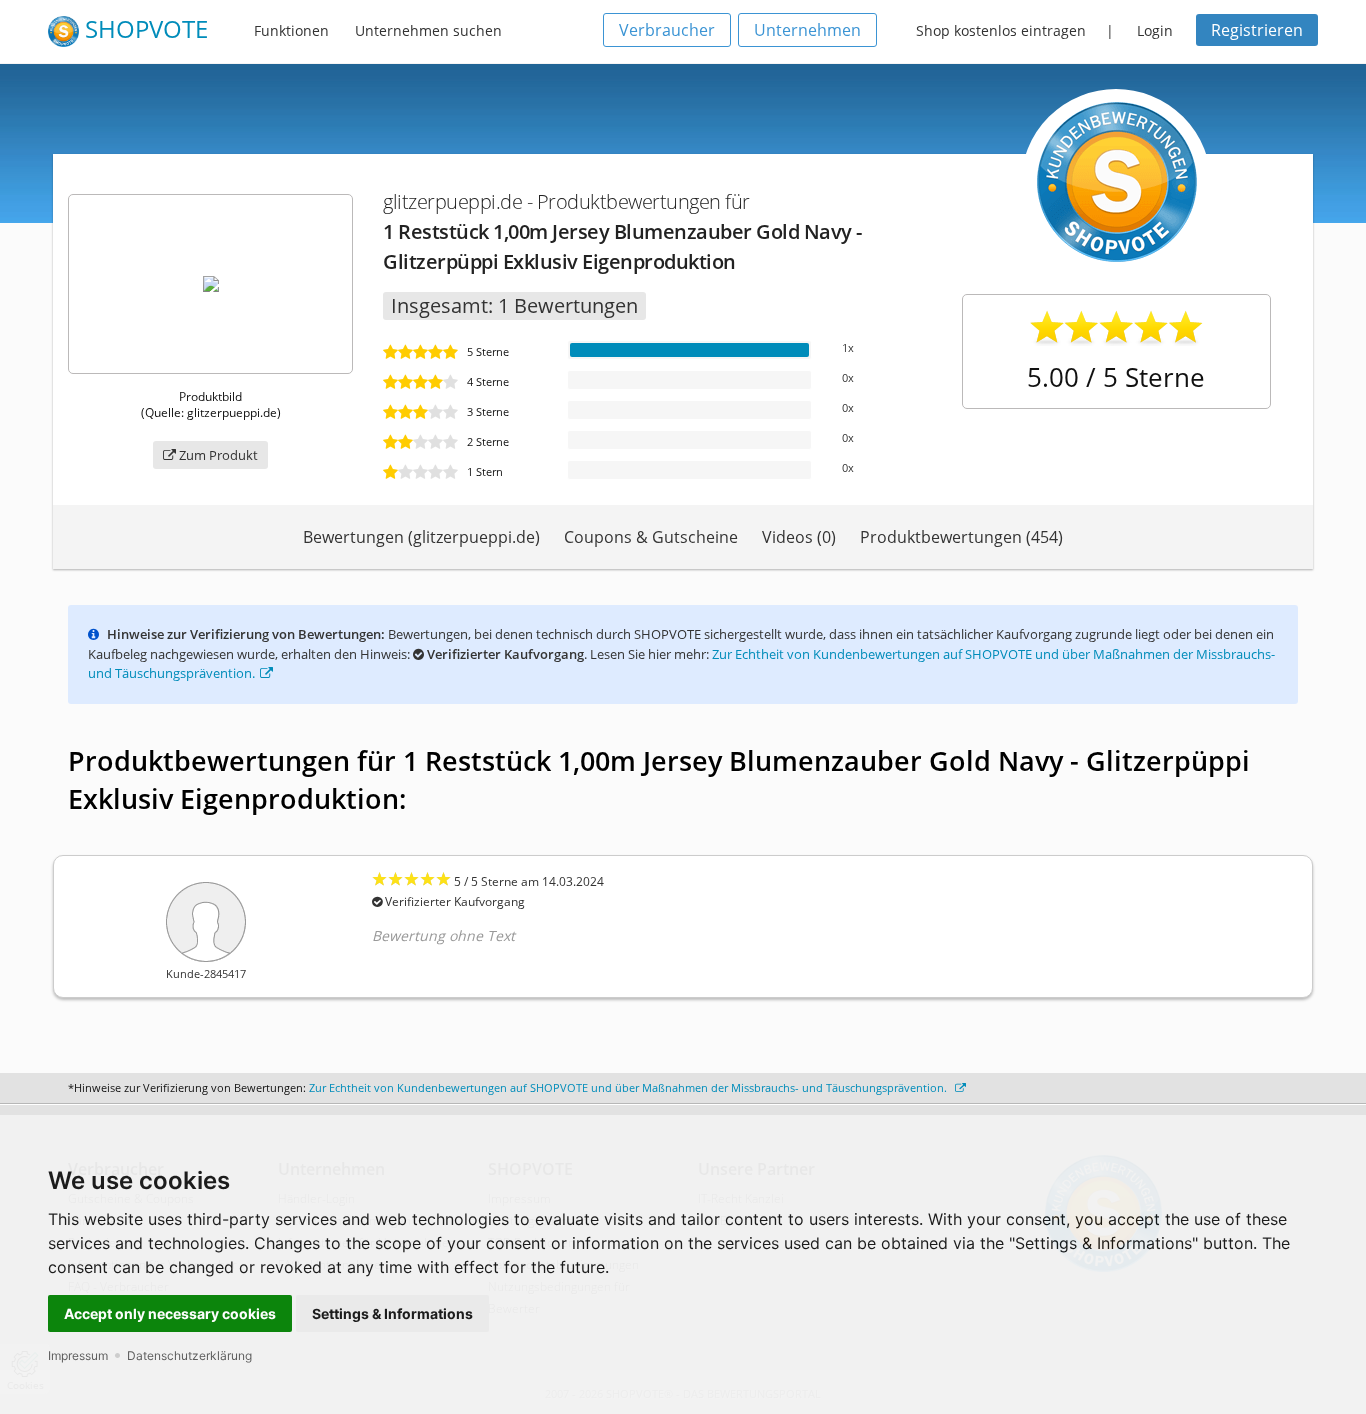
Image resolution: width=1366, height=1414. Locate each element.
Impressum (78, 1355)
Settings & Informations (392, 1313)
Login (1155, 30)
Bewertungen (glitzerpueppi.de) (421, 537)
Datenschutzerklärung (189, 1355)
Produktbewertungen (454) (961, 537)
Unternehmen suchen (428, 30)
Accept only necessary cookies (170, 1313)
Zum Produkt (217, 455)
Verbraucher (667, 30)
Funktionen (291, 30)
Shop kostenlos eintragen (1001, 30)
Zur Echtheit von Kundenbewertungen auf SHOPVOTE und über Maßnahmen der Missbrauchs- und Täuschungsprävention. (629, 1087)
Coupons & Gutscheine (651, 537)
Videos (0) (799, 537)
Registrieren (1257, 30)
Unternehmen (807, 30)
